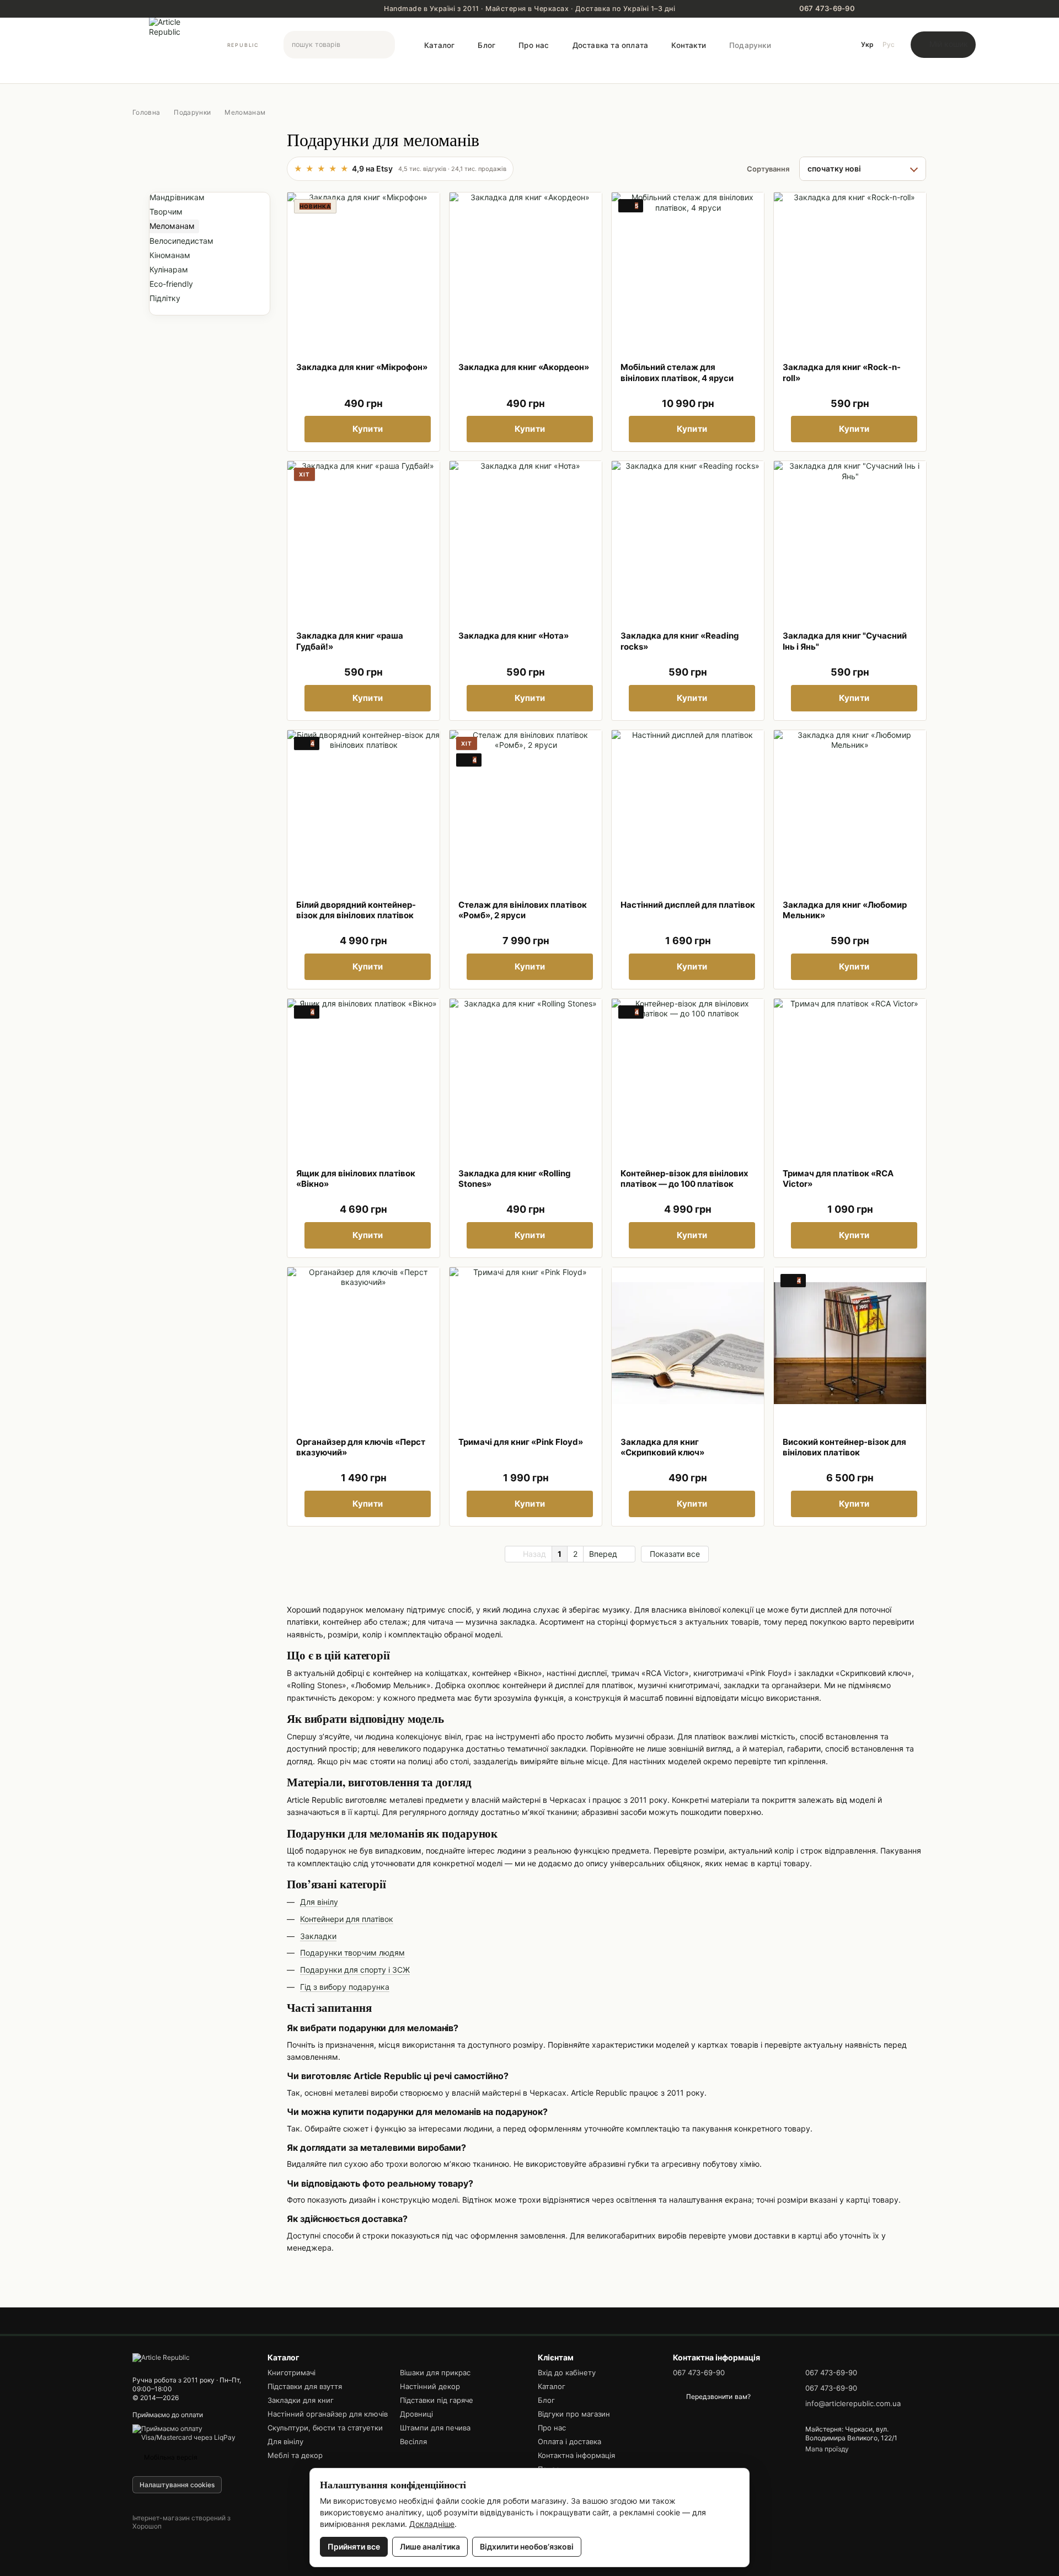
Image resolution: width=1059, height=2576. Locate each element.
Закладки (318, 1936)
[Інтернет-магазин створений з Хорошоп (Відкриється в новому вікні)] (192, 2537)
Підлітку (165, 299)
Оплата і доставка (569, 2441)
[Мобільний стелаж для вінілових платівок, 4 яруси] (688, 269)
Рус (889, 44)
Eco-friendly (171, 284)
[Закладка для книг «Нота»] (526, 537)
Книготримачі (292, 2373)
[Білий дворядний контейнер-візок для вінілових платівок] (363, 806)
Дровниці (416, 2414)
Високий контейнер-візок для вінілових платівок (844, 1447)
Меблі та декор (295, 2455)
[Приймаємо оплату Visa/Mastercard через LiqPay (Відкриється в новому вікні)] (192, 2432)
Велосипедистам (181, 241)
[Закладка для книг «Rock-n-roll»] (850, 269)
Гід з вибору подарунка (345, 1987)
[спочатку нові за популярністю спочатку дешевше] (863, 169)
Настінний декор (430, 2386)
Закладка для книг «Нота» (514, 636)
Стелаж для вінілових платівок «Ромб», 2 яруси (523, 910)
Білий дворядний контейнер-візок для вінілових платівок (356, 910)
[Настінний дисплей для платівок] (688, 806)
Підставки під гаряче (437, 2400)
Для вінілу (319, 1902)
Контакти (689, 45)
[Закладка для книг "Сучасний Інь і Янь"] (850, 537)
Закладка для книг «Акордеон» (524, 367)
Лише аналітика (430, 2546)
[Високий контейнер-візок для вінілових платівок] (850, 1343)
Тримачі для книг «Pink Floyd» (521, 1442)
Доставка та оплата (611, 45)
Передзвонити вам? (718, 2396)
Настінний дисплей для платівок (688, 905)
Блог (486, 45)
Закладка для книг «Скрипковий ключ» (662, 1447)
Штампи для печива (435, 2428)
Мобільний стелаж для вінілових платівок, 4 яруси (677, 373)
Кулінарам (169, 269)
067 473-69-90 (699, 2373)
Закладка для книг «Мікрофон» (362, 367)
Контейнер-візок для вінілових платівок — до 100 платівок (684, 1179)
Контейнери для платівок (347, 1919)
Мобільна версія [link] (170, 2457)
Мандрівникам (177, 197)
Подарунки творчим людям (352, 1953)
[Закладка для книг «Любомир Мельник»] (850, 806)
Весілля (413, 2441)
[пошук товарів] (386, 45)
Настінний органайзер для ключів (328, 2414)
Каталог (439, 45)
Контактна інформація (576, 2455)
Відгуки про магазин (574, 2414)
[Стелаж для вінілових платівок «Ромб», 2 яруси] (526, 806)
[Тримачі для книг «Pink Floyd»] (526, 1343)
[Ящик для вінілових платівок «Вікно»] (363, 1075)
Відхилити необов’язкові (527, 2546)
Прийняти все (354, 2546)
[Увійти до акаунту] (836, 45)
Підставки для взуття (305, 2386)
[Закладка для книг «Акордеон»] (526, 269)
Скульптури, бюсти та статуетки (325, 2428)
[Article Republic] (161, 2357)
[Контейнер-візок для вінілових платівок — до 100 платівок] (688, 1075)
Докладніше (432, 2524)
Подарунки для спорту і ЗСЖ (355, 1970)
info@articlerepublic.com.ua (853, 2403)
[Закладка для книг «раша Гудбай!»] (363, 537)
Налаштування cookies (177, 2485)
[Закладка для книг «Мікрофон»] (363, 269)
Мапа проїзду (827, 2449)
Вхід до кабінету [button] (567, 2373)
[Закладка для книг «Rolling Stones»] (526, 1075)
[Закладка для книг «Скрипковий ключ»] (688, 1343)
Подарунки (750, 45)
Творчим (166, 212)
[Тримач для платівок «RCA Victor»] (850, 1075)
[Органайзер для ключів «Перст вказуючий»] (363, 1343)
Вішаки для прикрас (435, 2373)
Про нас (534, 45)
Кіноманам (170, 255)
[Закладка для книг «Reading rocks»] (688, 537)
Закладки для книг (301, 2400)
